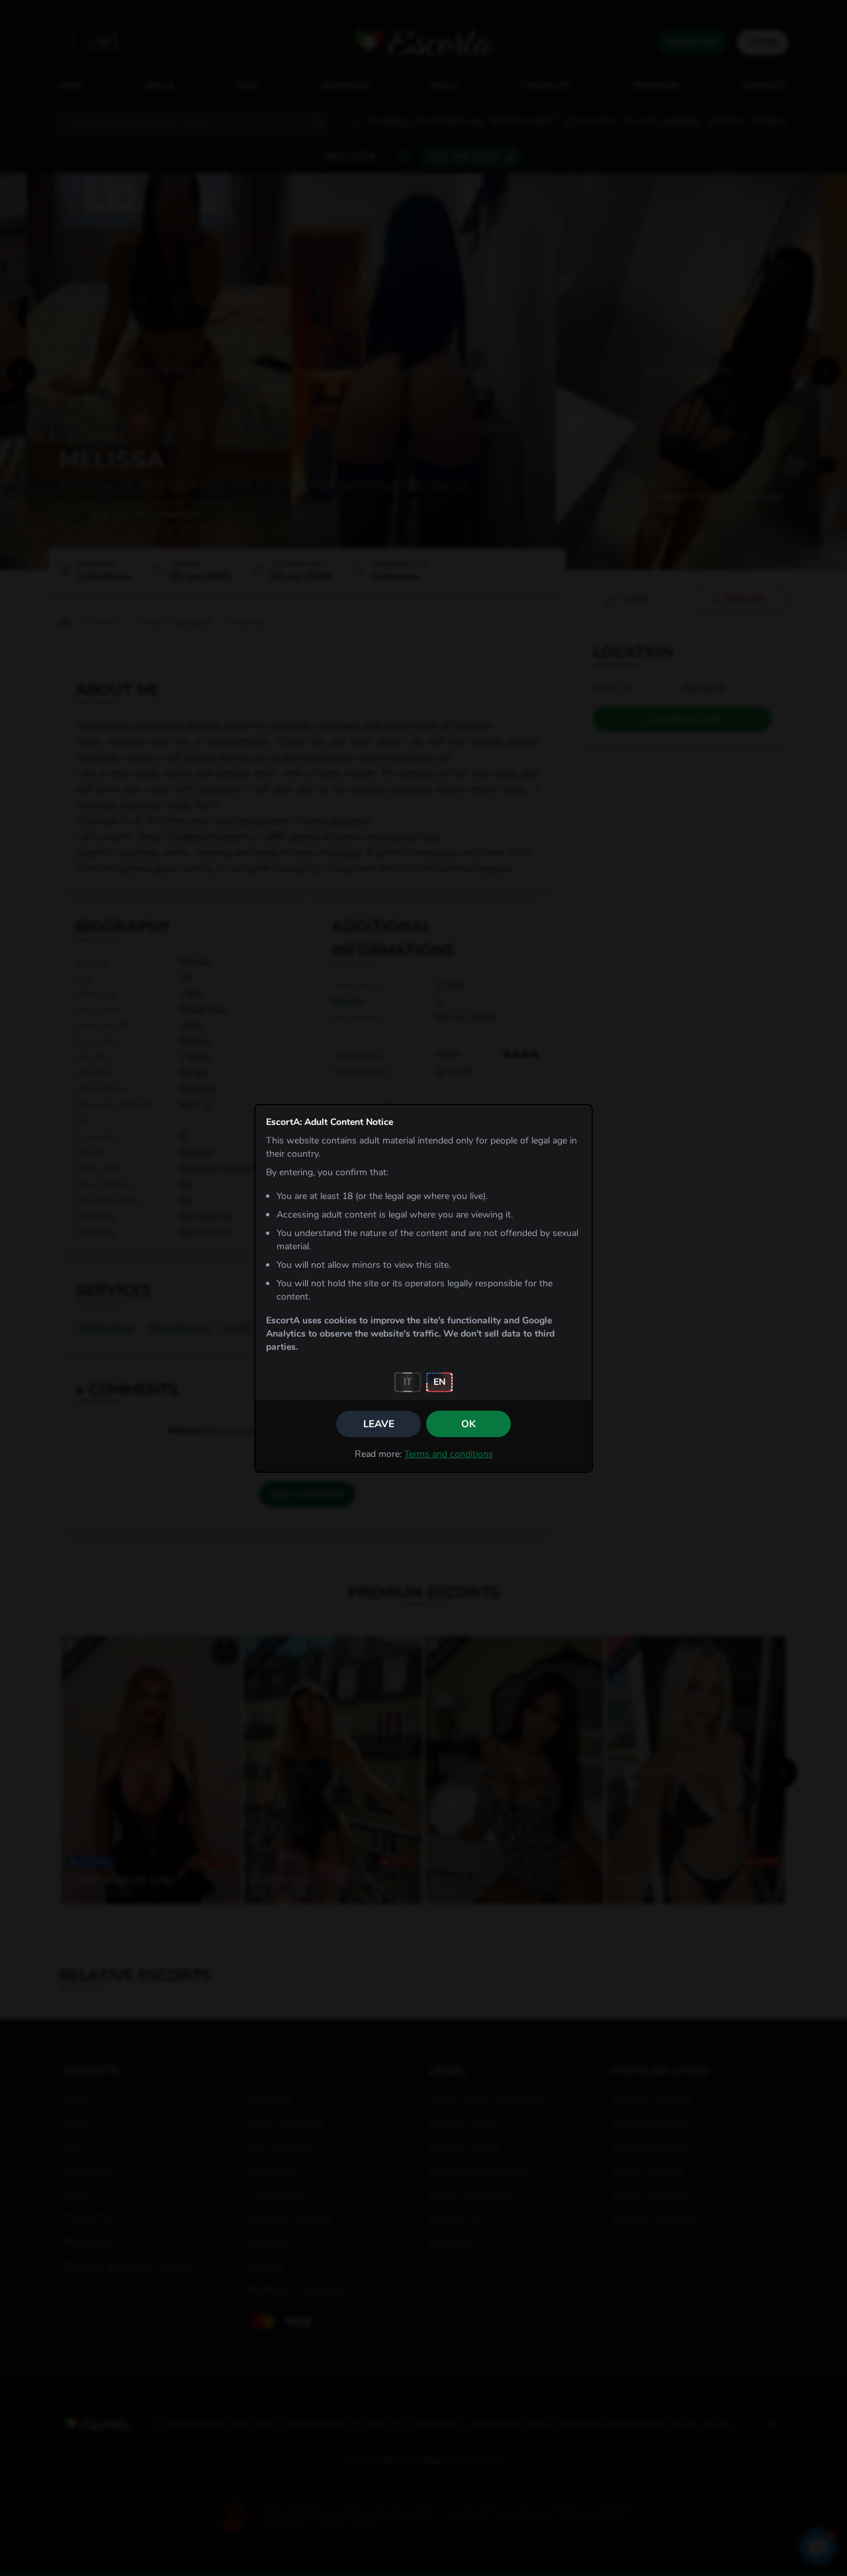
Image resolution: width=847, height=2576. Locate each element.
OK (468, 1424)
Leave (379, 1424)
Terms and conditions (449, 1454)
